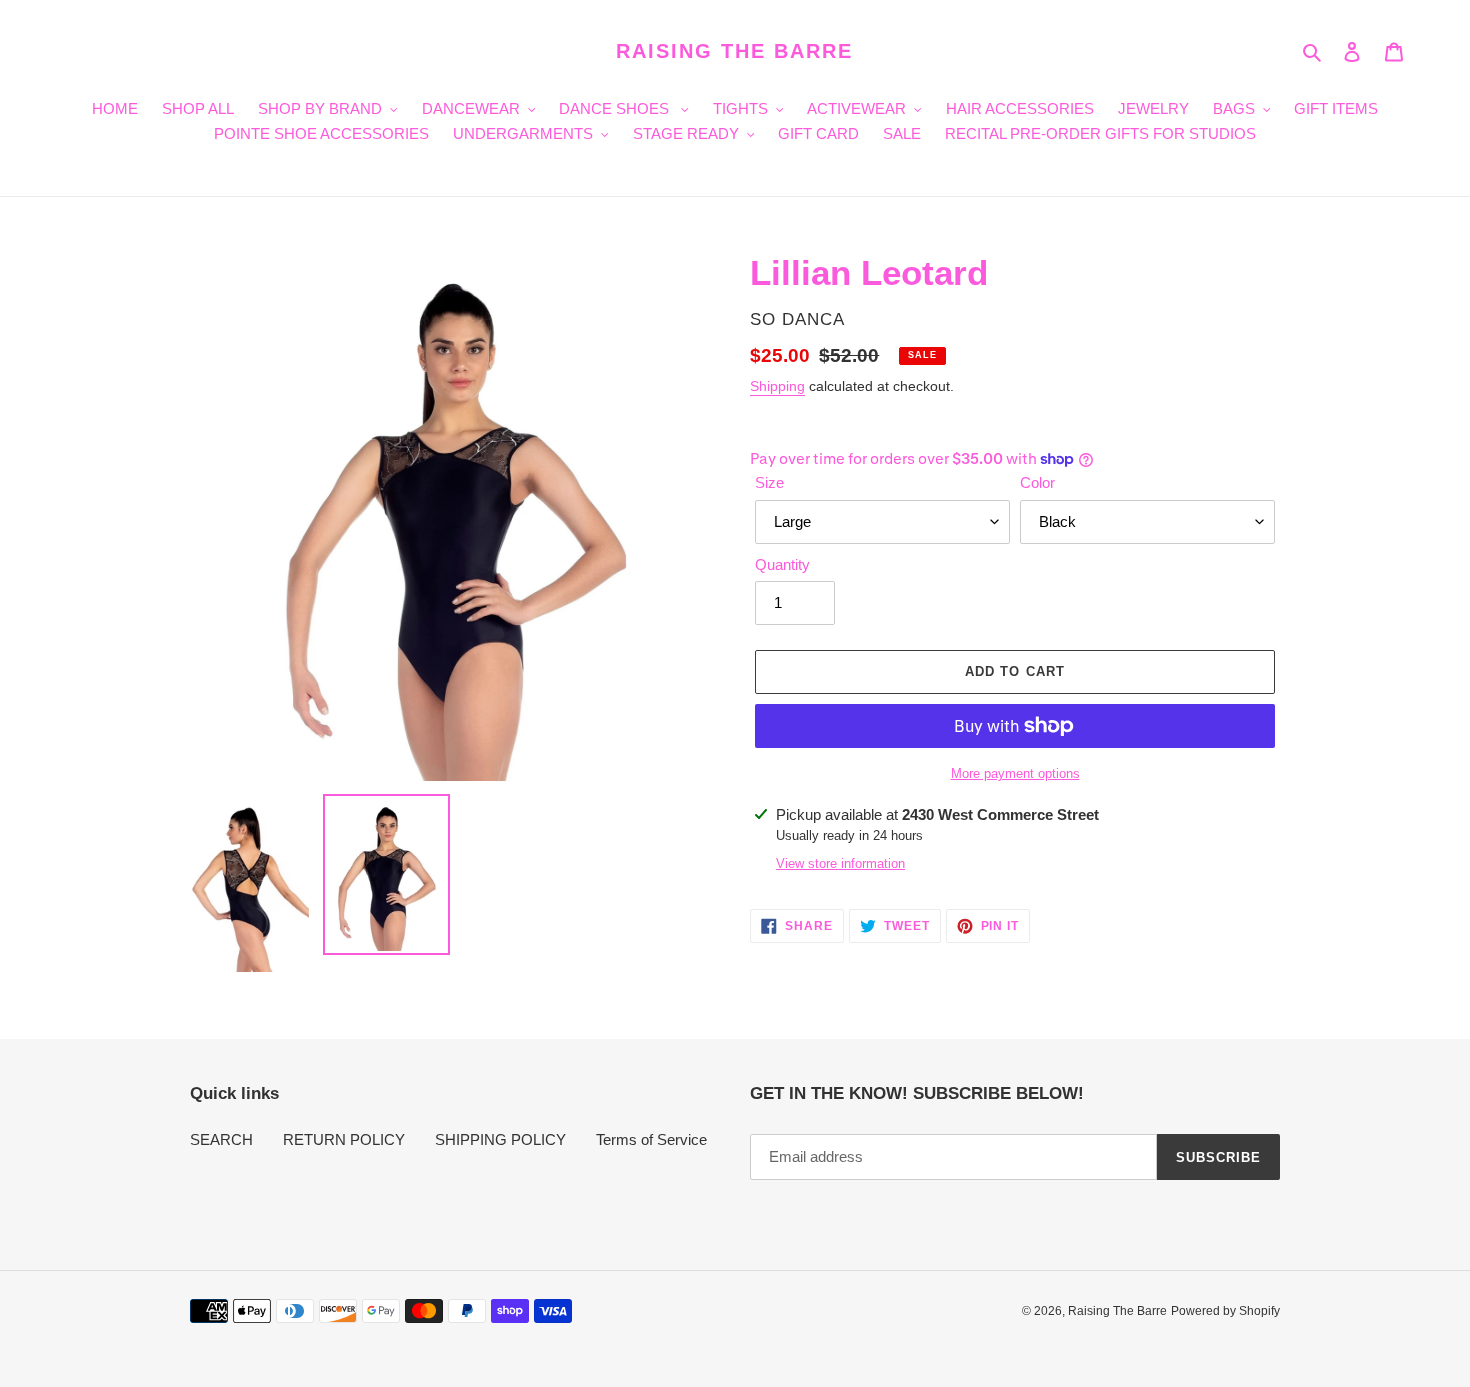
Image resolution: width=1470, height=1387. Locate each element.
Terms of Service (651, 1139)
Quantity (782, 564)
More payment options (1015, 773)
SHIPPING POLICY (500, 1139)
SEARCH (221, 1139)
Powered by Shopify (1225, 1311)
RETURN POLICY (344, 1139)
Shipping (777, 386)
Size (769, 482)
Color (1037, 482)
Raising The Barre (734, 51)
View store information (840, 863)
